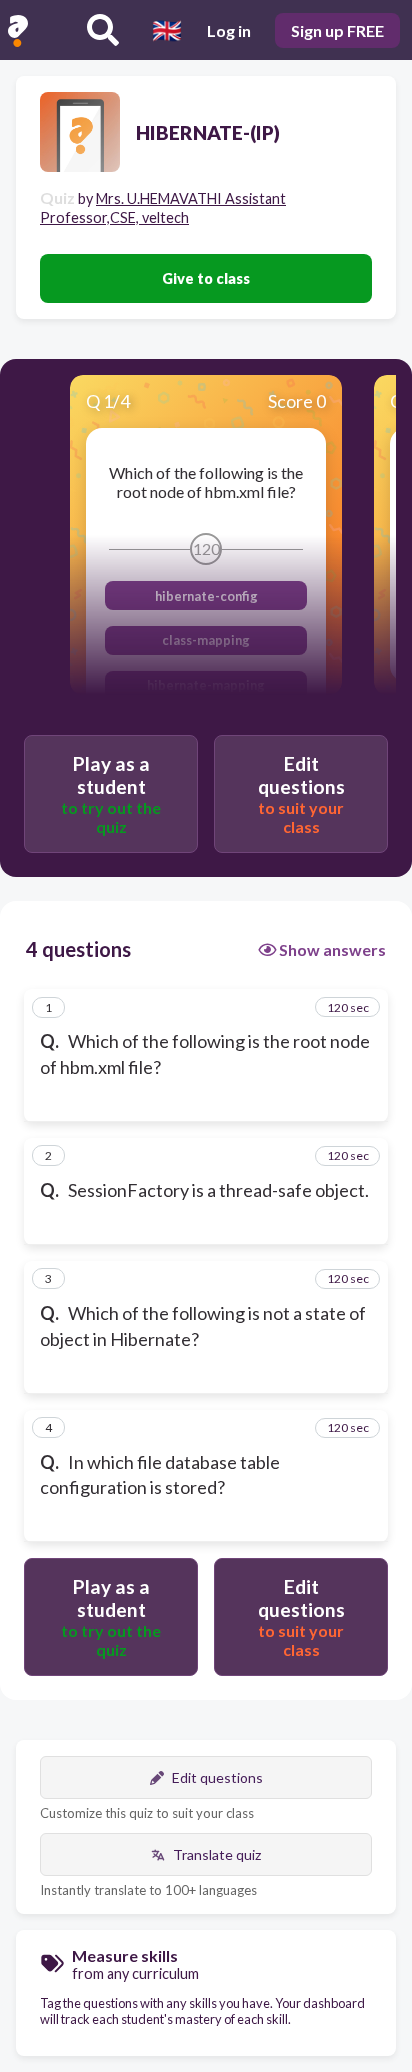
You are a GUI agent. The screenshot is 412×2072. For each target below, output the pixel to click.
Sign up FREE (337, 30)
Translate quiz (217, 1854)
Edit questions (217, 1777)
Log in (229, 30)
